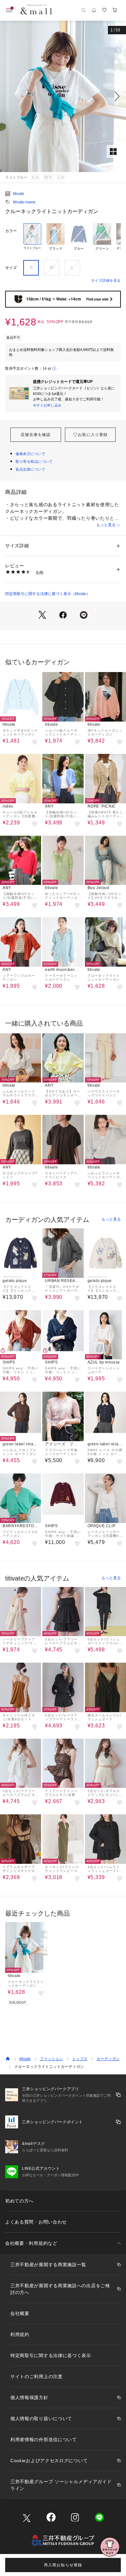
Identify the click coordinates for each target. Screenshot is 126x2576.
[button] (63, 96)
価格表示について (30, 454)
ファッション (51, 2059)
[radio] (32, 239)
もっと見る (106, 525)
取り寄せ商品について (34, 462)
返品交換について (30, 469)
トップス (80, 2059)
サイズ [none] (11, 268)
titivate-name (24, 202)
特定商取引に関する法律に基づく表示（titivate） (48, 594)
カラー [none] (11, 231)
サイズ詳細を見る (106, 280)
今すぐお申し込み (47, 405)
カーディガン (108, 2059)
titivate (19, 194)
